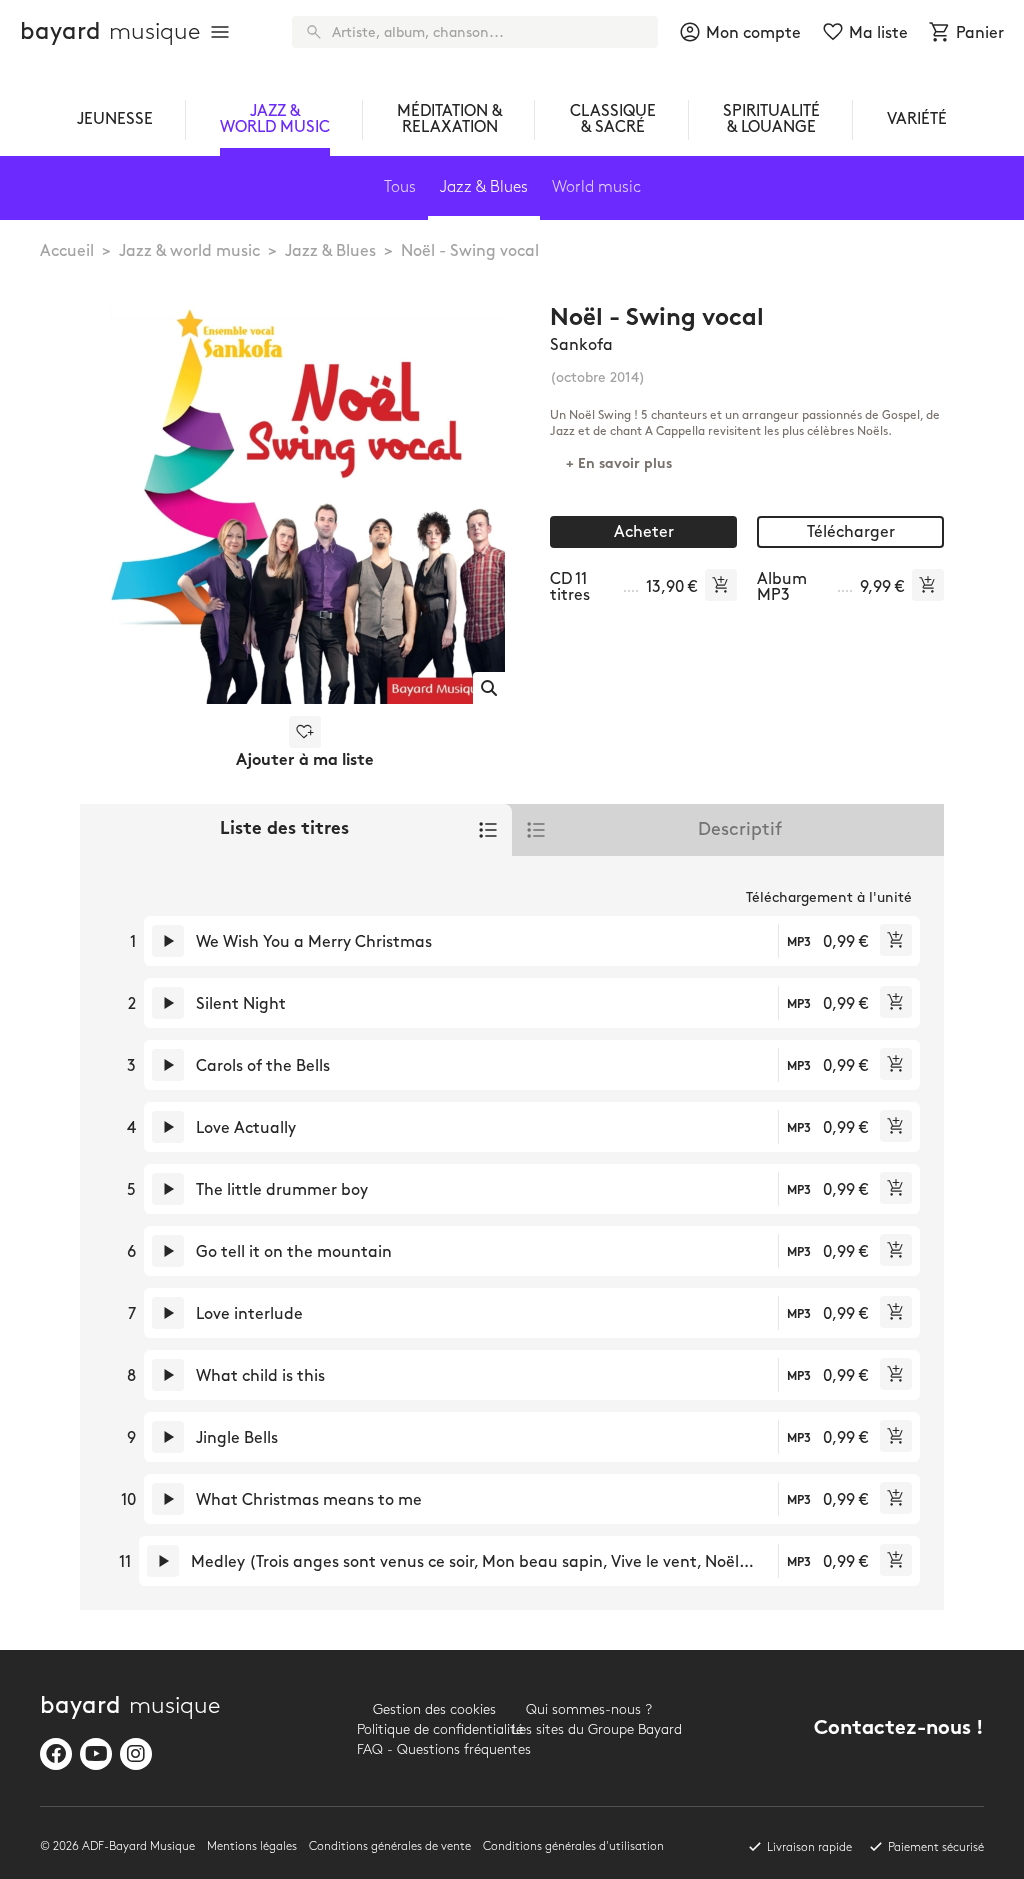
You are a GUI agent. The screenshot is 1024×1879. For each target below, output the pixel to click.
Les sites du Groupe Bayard (589, 1729)
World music (596, 187)
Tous (400, 187)
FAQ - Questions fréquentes (434, 1749)
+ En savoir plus (619, 464)
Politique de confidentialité (434, 1729)
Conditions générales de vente (390, 1846)
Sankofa (581, 345)
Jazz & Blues (330, 251)
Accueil (67, 251)
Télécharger (851, 532)
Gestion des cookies (434, 1709)
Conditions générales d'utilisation (573, 1846)
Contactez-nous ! (899, 1729)
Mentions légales (252, 1846)
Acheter (644, 532)
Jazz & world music (189, 251)
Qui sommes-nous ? (589, 1709)
